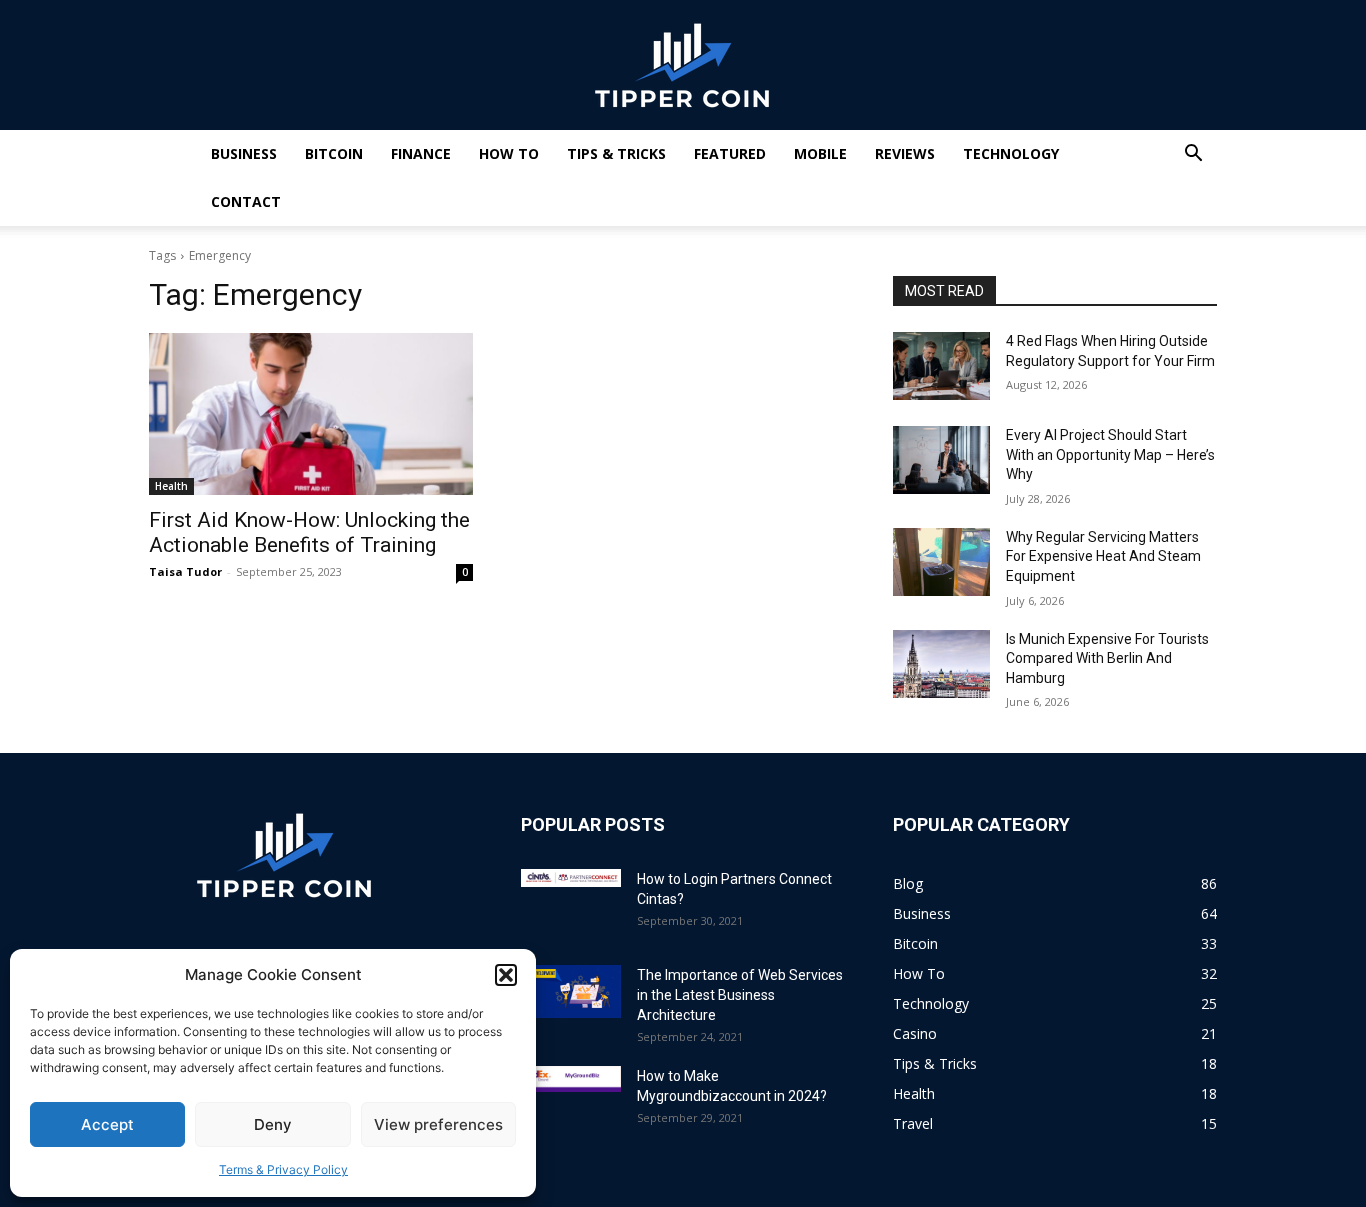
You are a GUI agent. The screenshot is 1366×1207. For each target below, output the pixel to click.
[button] (506, 975)
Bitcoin (334, 153)
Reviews (905, 153)
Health (171, 486)
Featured (730, 153)
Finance (421, 153)
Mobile (820, 153)
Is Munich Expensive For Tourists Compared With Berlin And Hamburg (1107, 658)
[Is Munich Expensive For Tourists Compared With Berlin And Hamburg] (941, 664)
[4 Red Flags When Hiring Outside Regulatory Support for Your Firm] (941, 366)
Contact (246, 201)
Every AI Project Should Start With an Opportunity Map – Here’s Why (1110, 454)
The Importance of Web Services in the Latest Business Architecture (740, 995)
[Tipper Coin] (683, 66)
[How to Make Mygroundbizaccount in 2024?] (571, 1079)
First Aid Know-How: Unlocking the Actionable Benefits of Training (309, 532)
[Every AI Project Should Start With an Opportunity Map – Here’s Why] (941, 460)
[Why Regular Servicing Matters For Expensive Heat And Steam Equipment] (941, 562)
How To (509, 153)
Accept (107, 1124)
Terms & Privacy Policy (283, 1169)
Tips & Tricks (616, 153)
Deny (273, 1124)
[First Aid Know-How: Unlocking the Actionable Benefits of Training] (311, 414)
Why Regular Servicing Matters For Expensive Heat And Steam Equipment (1103, 556)
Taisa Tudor (185, 571)
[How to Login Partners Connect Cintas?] (571, 878)
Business (244, 153)
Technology (1011, 153)
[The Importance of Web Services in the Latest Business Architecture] (571, 991)
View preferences (438, 1124)
